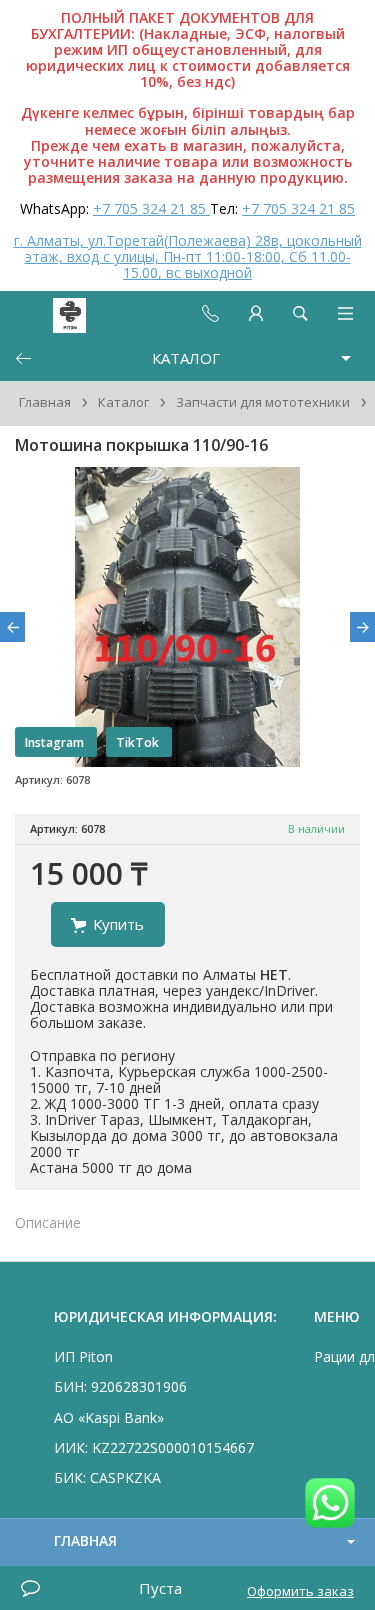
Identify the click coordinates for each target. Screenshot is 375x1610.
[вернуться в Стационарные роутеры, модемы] (23, 358)
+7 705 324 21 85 (151, 208)
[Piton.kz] (52, 313)
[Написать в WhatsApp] (330, 1504)
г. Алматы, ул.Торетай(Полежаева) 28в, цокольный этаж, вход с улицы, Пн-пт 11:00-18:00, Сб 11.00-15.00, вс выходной (188, 256)
